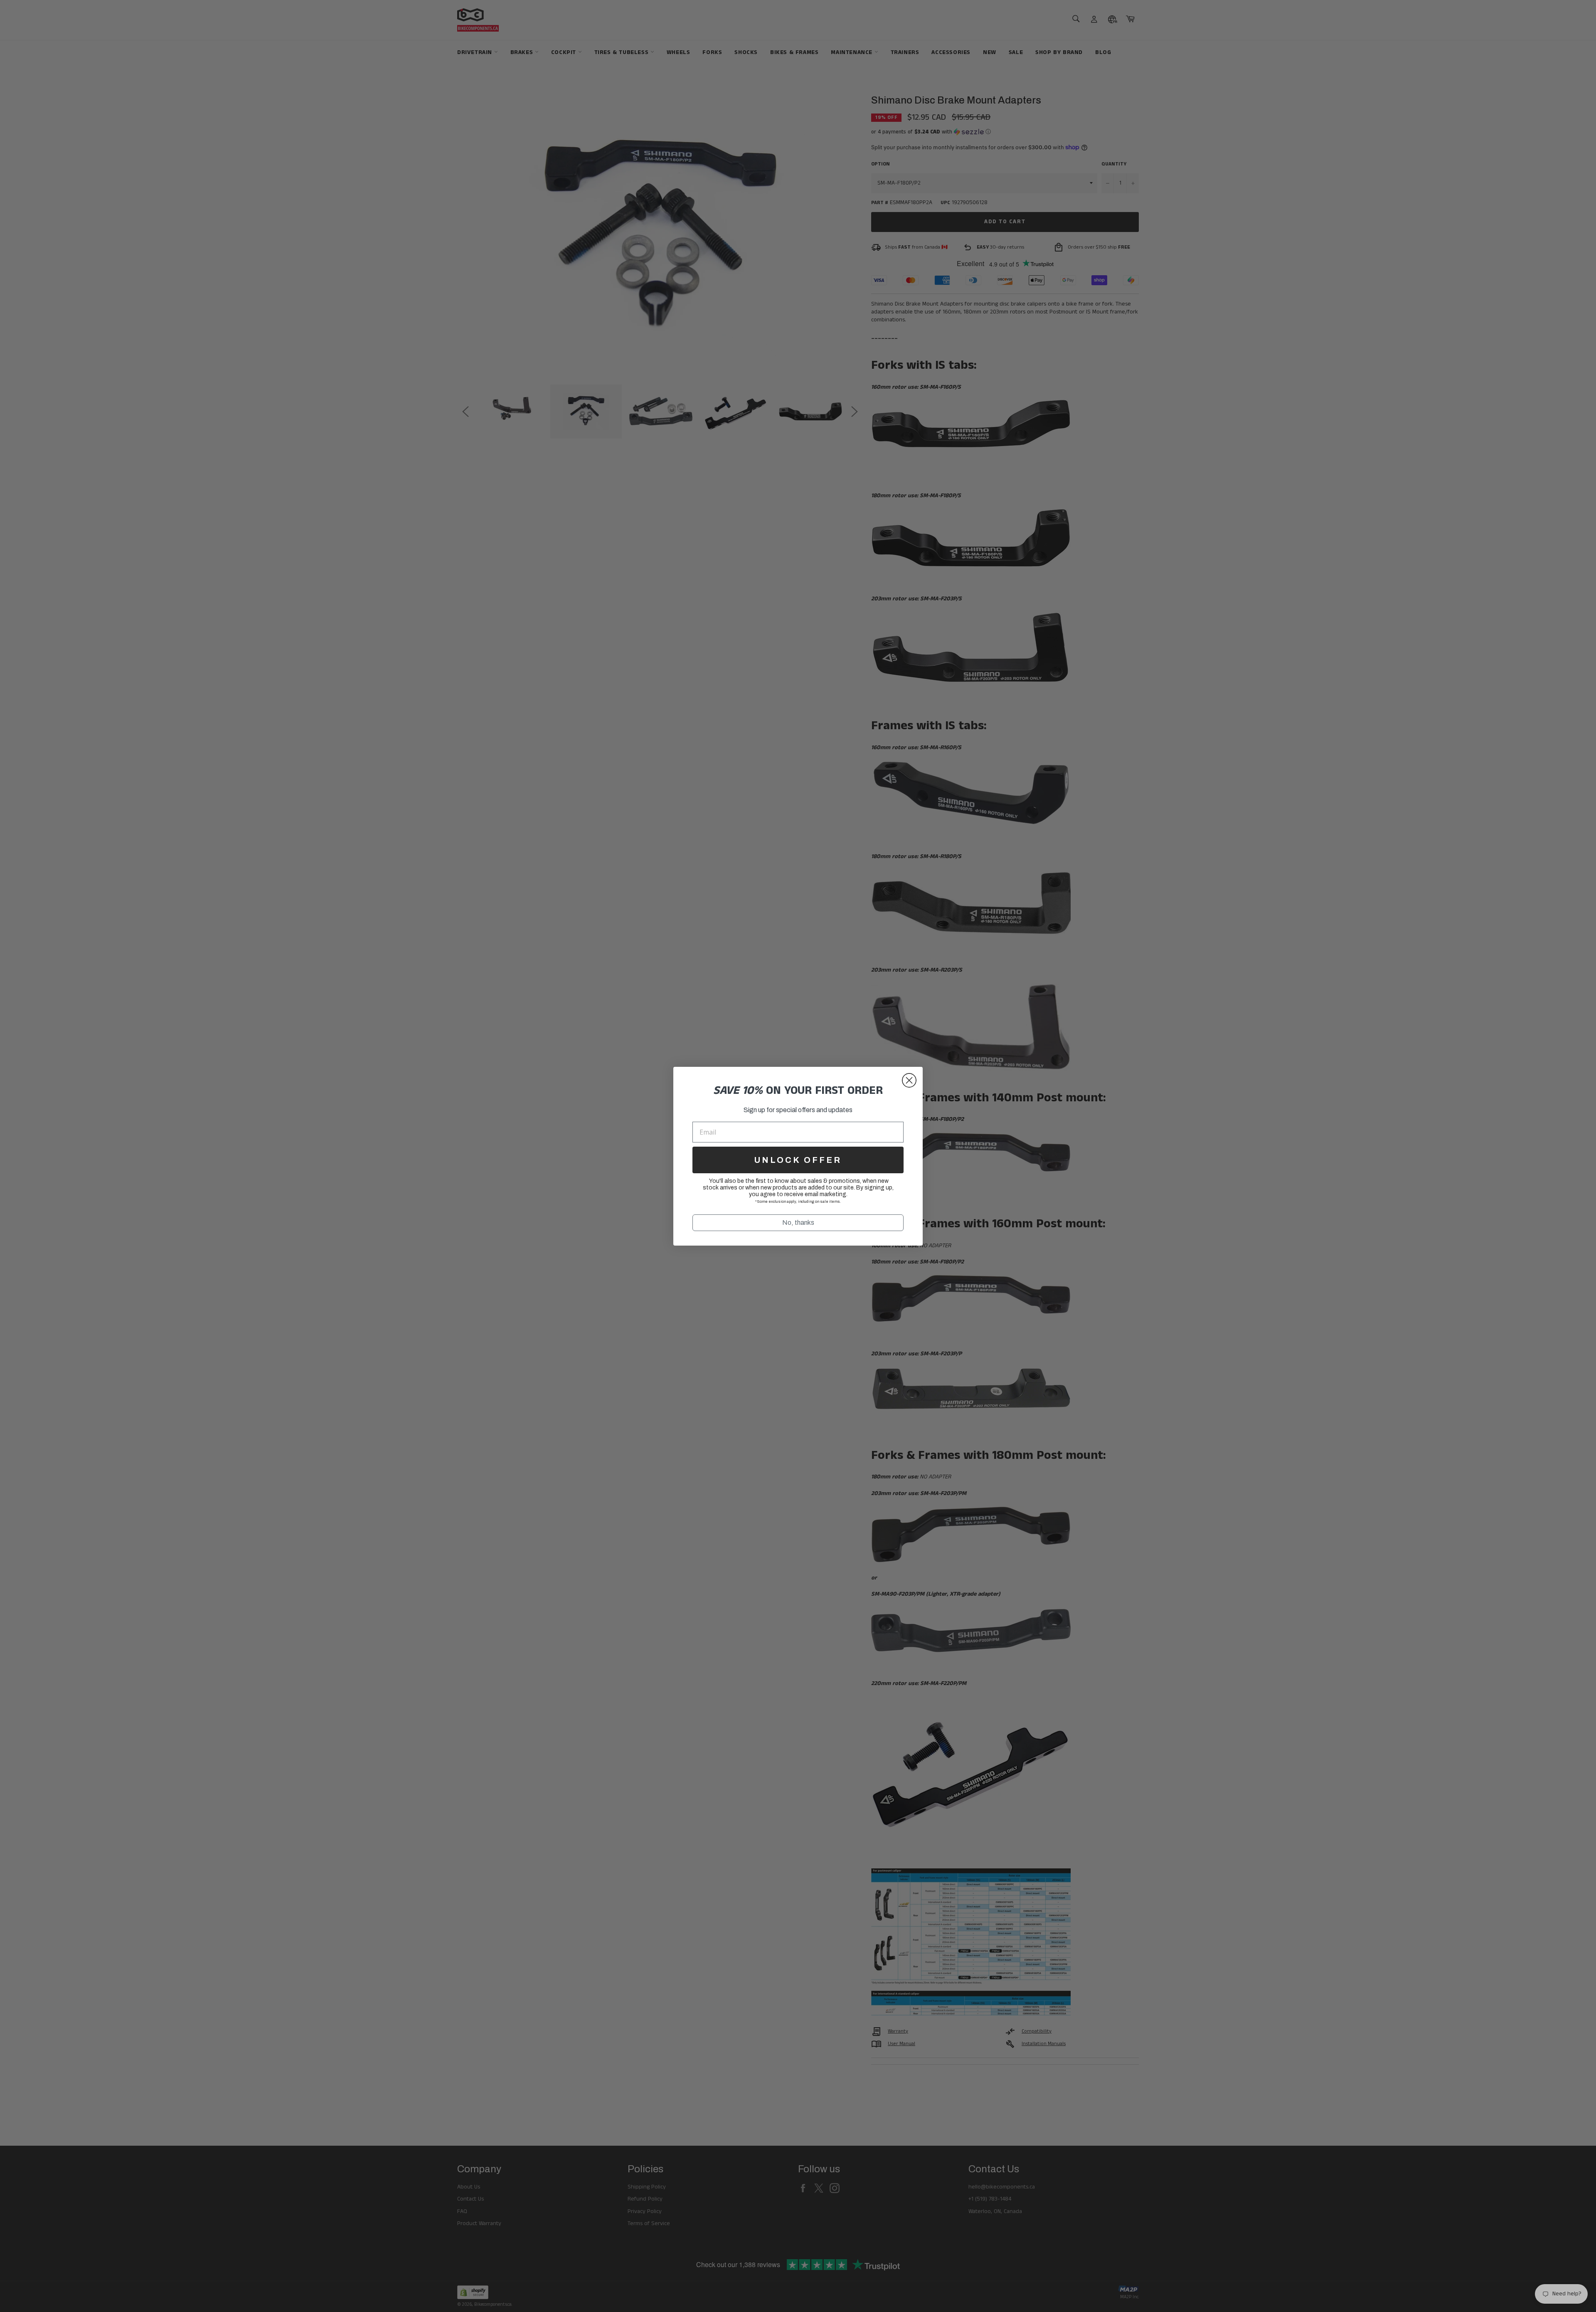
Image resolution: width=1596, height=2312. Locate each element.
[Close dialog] (909, 1080)
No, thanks (798, 1223)
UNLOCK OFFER (798, 1160)
